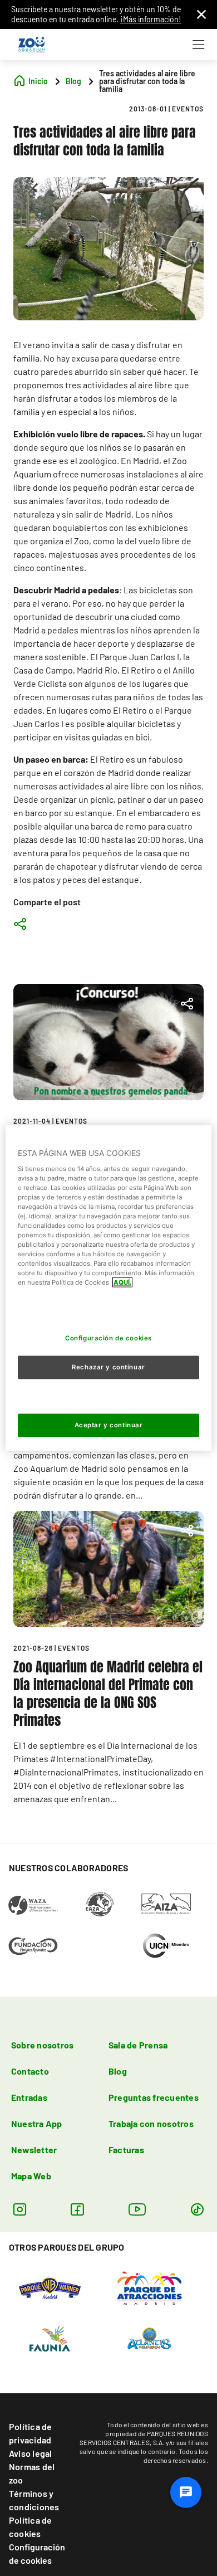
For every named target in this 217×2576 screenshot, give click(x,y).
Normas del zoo (32, 2473)
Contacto (30, 2071)
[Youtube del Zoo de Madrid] (137, 2209)
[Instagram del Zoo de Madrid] (20, 2209)
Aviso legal (31, 2453)
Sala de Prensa (138, 2045)
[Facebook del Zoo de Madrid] (77, 2209)
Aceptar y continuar (109, 1424)
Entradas (29, 2097)
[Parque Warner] (50, 2287)
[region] (109, 1288)
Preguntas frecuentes (154, 2097)
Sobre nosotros (42, 2045)
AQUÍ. (122, 1282)
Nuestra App (37, 2123)
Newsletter (34, 2150)
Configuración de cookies (37, 2553)
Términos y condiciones (34, 2500)
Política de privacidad (31, 2433)
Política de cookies (31, 2527)
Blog (118, 2071)
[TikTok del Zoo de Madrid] (197, 2209)
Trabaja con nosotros (151, 2123)
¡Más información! (151, 19)
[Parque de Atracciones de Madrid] (149, 2287)
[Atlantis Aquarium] (149, 2337)
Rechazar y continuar (108, 1367)
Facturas (126, 2150)
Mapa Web (31, 2176)
